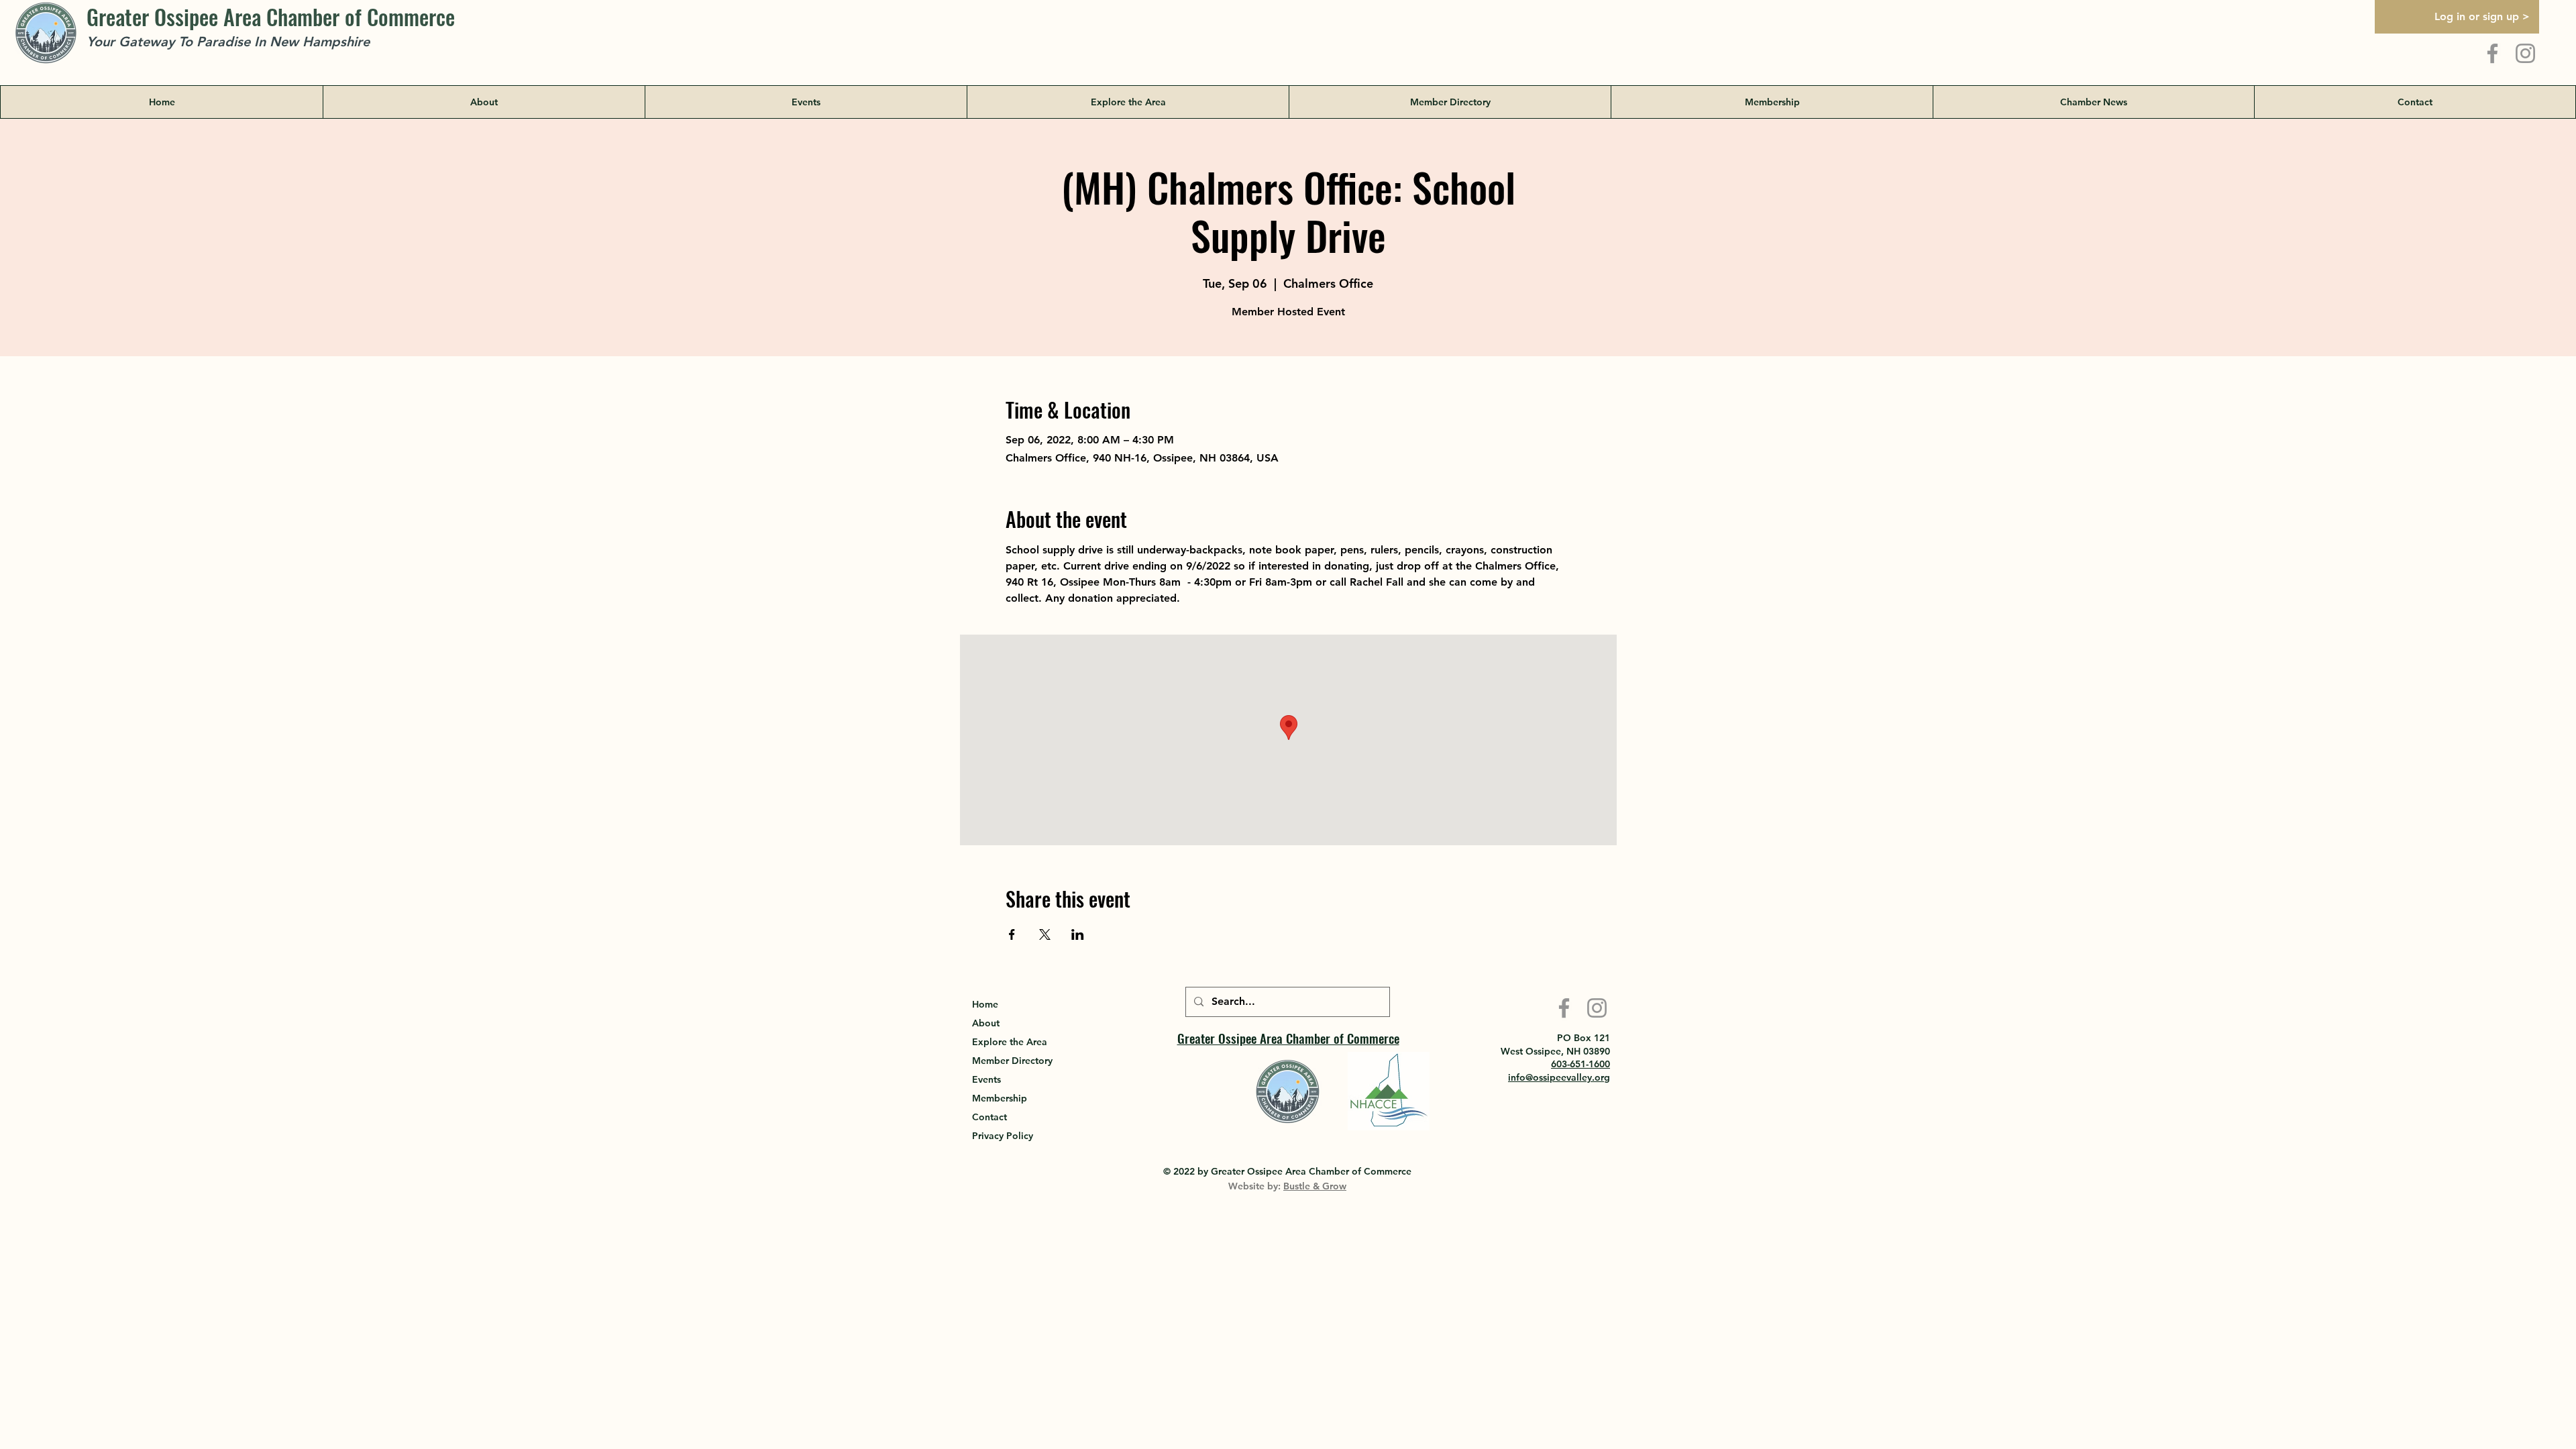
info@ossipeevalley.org (1559, 1077)
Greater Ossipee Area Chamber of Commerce (271, 16)
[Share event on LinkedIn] (1078, 934)
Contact (989, 1117)
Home (985, 1004)
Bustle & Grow (1315, 1186)
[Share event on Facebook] (1012, 934)
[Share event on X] (1045, 934)
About (986, 1023)
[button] (1128, 102)
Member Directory (1012, 1061)
